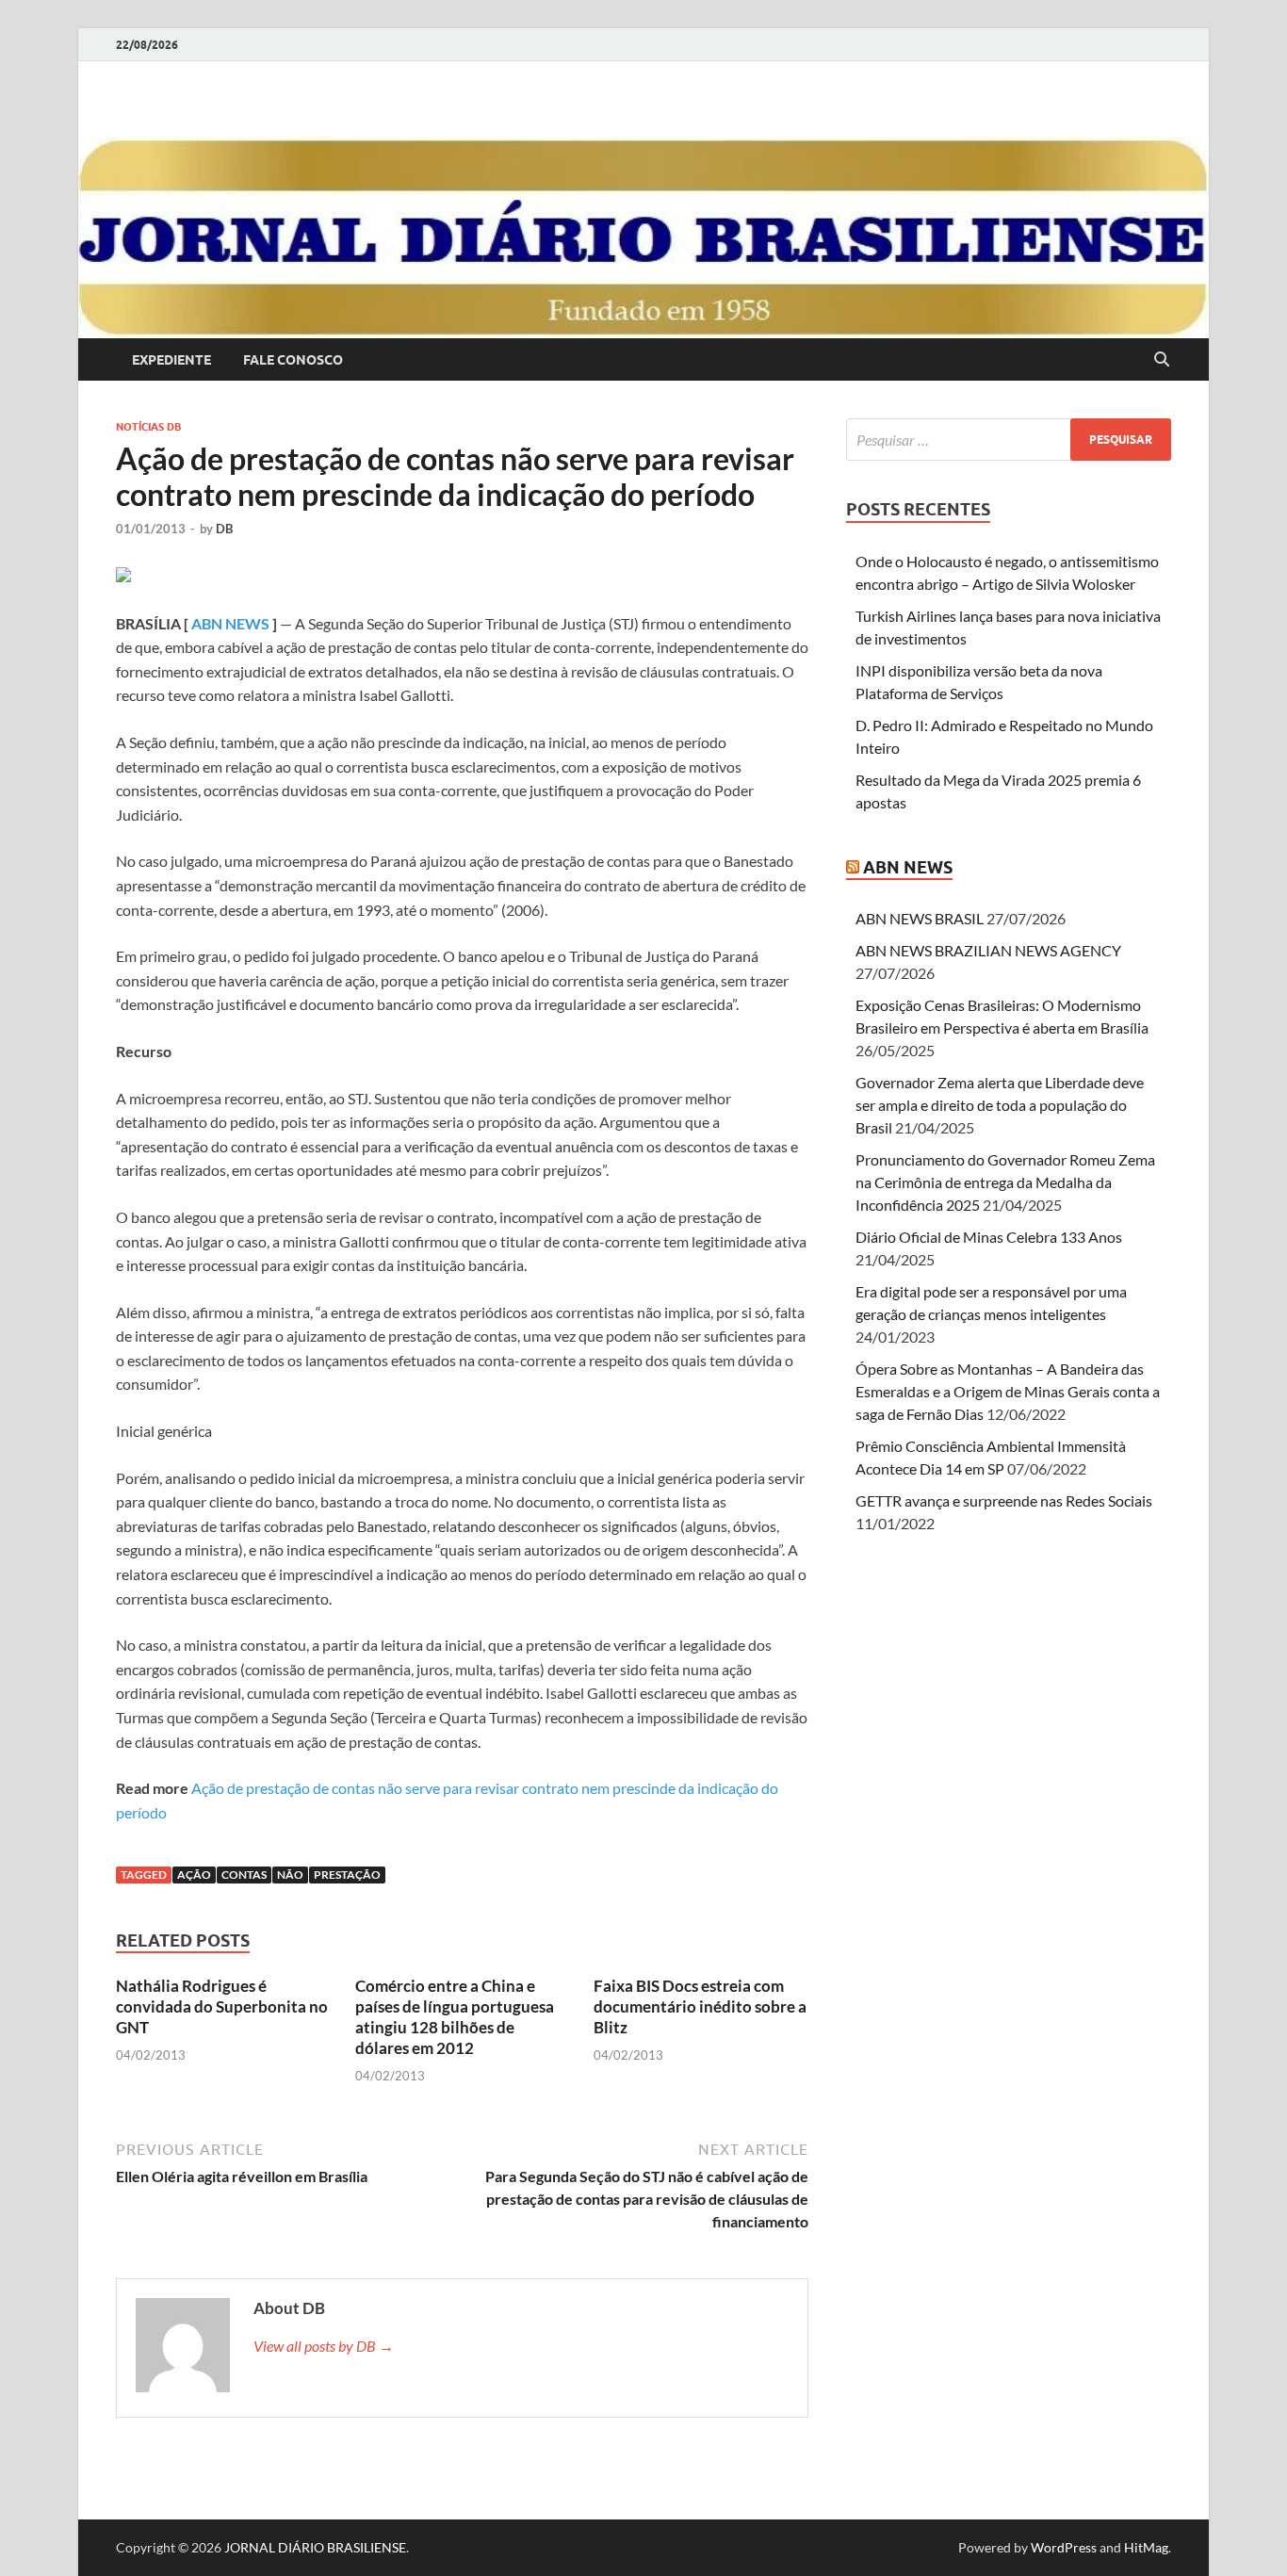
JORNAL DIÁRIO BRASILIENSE (315, 2547)
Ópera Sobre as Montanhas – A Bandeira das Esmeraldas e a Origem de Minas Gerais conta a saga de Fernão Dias (1008, 1391)
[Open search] (1162, 360)
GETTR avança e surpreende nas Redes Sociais (1004, 1500)
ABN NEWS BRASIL (920, 918)
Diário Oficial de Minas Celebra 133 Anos (989, 1237)
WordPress (1064, 2547)
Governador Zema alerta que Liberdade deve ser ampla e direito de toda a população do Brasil (1000, 1105)
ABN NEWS (230, 623)
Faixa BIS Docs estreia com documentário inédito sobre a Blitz (700, 2006)
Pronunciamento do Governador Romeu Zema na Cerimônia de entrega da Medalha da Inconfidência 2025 (1005, 1182)
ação (194, 1875)
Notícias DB (148, 427)
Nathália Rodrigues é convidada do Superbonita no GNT (222, 2006)
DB (224, 529)
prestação (347, 1875)
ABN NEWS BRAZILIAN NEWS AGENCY (988, 950)
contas (244, 1875)
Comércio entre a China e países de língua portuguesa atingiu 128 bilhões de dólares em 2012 (455, 2017)
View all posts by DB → (324, 2346)
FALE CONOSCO (293, 360)
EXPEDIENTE (171, 360)
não (290, 1875)
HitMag (1146, 2547)
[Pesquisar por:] (1009, 440)
